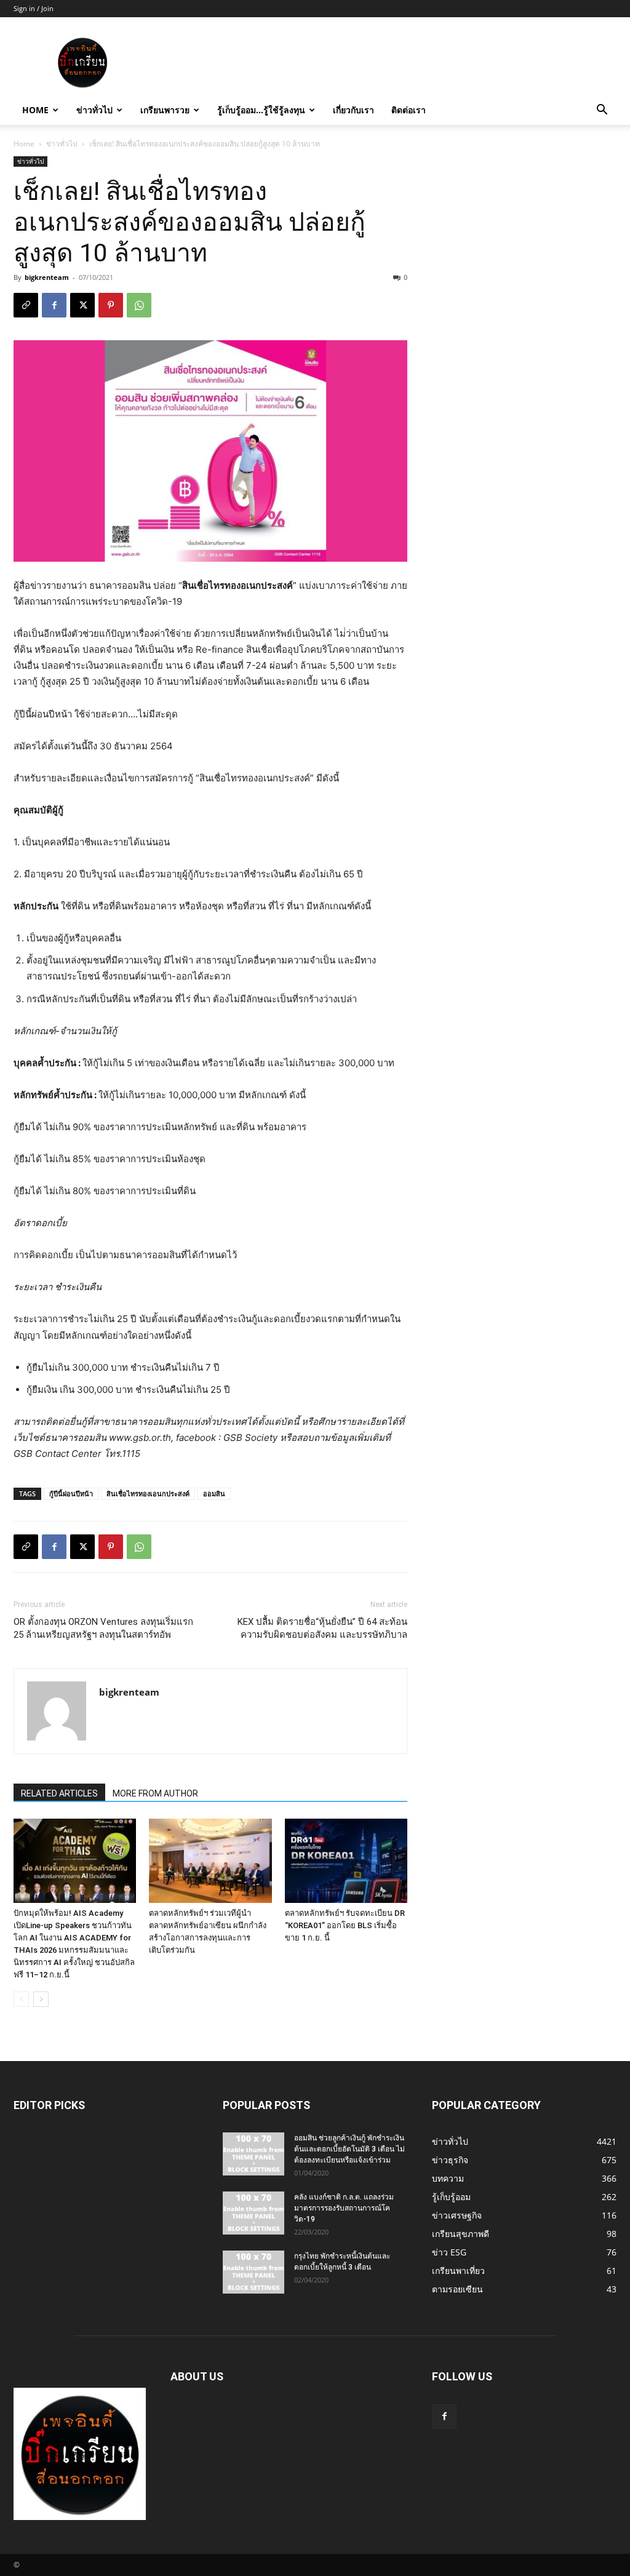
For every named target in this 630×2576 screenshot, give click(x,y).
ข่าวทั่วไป (94, 110)
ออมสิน (214, 1493)
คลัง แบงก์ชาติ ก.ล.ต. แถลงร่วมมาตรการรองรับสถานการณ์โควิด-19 (344, 2208)
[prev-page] (21, 1999)
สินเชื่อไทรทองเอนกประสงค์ (148, 1493)
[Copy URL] (26, 305)
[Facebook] (54, 305)
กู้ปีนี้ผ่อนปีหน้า (71, 1493)
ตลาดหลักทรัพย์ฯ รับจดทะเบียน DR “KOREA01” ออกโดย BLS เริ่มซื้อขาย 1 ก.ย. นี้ (345, 1925)
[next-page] (41, 1999)
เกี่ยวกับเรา (353, 110)
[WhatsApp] (139, 305)
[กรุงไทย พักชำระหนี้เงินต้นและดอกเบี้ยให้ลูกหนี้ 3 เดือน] (253, 2272)
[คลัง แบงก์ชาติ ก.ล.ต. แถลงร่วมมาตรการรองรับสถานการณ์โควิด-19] (253, 2213)
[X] (82, 305)
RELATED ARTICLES (59, 1793)
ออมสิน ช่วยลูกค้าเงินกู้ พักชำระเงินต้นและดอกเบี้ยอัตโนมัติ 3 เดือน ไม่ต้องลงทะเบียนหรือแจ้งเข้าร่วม (349, 2149)
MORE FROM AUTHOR (155, 1793)
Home (35, 110)
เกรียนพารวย (165, 110)
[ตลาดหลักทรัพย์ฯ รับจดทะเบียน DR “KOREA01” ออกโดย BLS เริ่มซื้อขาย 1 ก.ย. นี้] (346, 1861)
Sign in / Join (34, 8)
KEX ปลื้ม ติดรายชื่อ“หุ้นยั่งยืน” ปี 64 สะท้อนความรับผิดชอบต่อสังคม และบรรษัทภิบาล (322, 1628)
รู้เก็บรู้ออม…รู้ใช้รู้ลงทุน (261, 110)
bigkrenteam (47, 277)
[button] (602, 111)
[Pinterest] (111, 305)
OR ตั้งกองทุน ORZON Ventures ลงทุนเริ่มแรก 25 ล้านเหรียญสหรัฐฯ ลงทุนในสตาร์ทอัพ (103, 1628)
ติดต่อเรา (409, 110)
